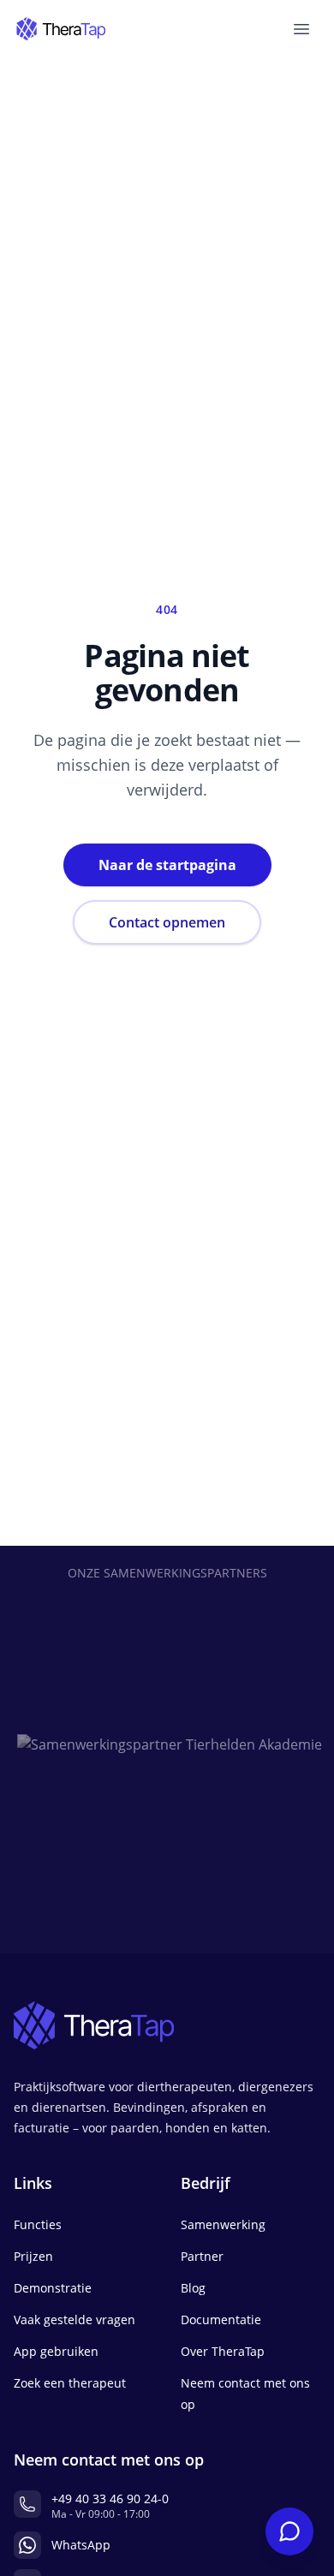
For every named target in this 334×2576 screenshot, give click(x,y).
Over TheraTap (223, 2351)
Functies (38, 2224)
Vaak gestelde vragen (75, 2320)
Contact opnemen (167, 922)
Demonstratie (53, 2288)
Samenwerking (223, 2224)
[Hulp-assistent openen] (289, 2531)
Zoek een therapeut (70, 2383)
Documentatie (221, 2320)
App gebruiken (56, 2351)
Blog (193, 2288)
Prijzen (33, 2256)
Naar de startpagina (167, 865)
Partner (202, 2256)
